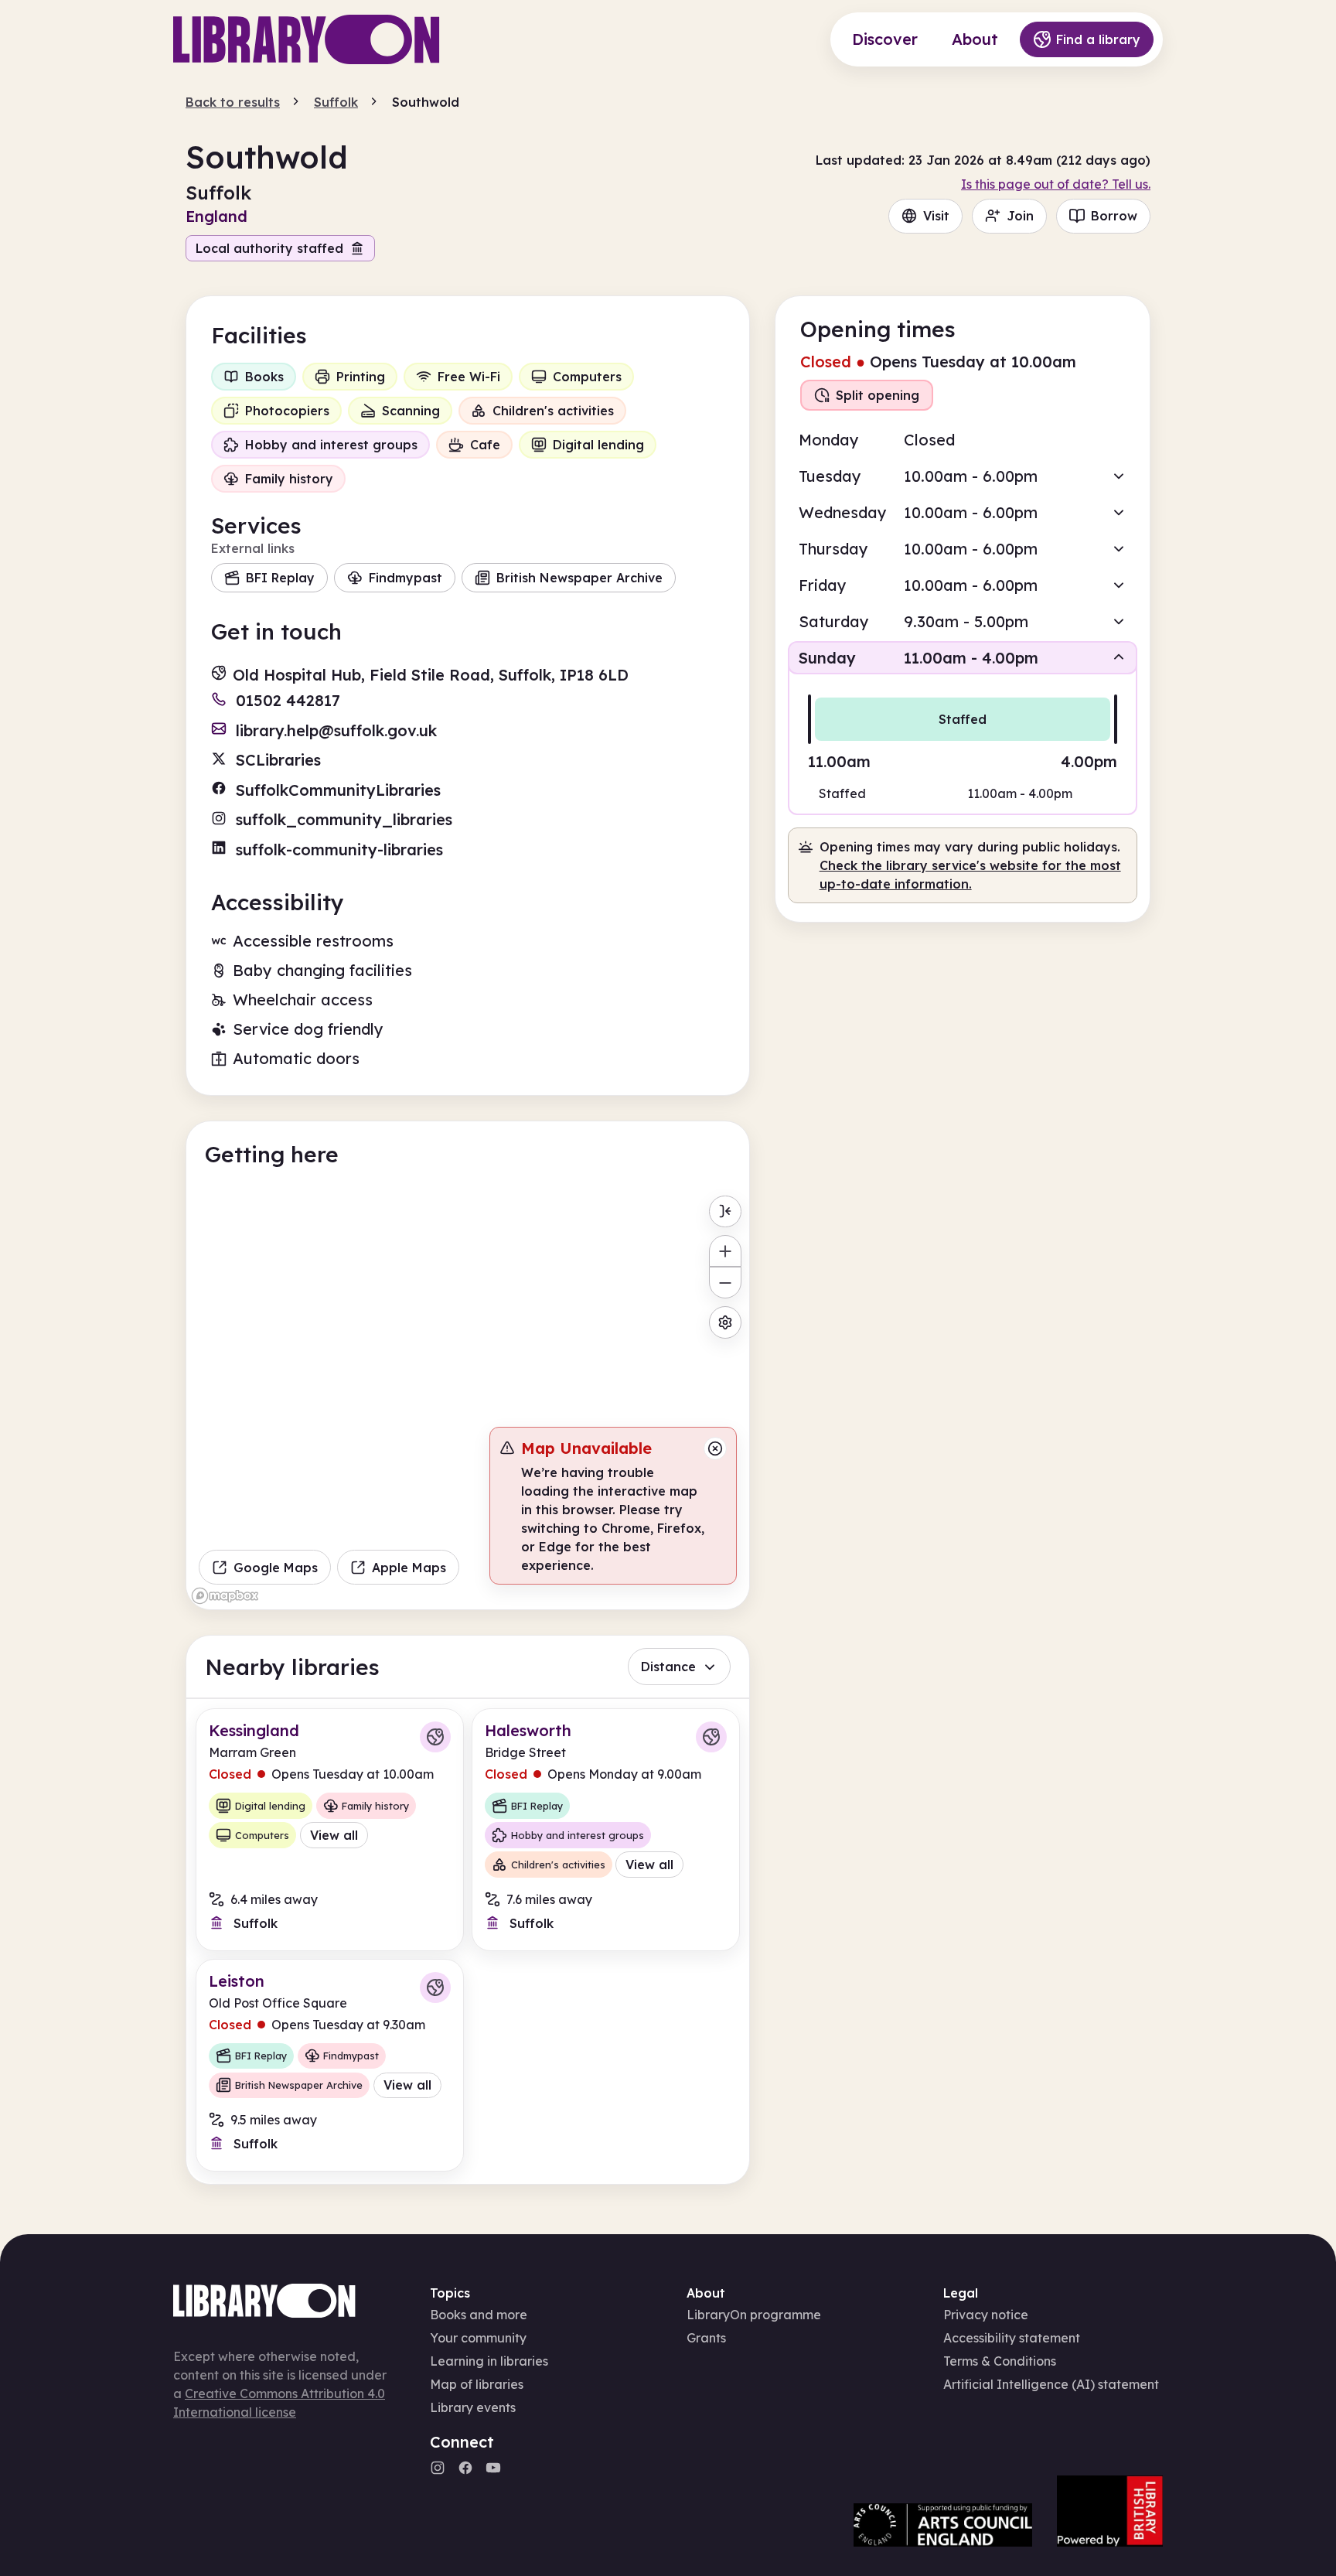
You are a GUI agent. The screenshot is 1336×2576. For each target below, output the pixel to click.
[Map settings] (725, 1322)
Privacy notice (986, 2315)
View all (334, 1835)
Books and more (479, 2315)
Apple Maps (409, 1568)
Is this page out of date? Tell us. (1056, 184)
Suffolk (336, 102)
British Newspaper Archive (579, 578)
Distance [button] (668, 1667)
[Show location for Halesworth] (711, 1737)
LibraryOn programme (754, 2315)
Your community (478, 2338)
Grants (706, 2338)
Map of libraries (477, 2384)
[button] (963, 476)
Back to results (233, 102)
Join (1020, 216)
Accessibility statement (1012, 2338)
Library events (473, 2407)
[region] (468, 1399)
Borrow (1114, 216)
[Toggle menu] (725, 1211)
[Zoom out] (725, 1283)
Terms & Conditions (1000, 2361)
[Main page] (307, 39)
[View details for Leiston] (330, 2065)
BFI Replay (280, 578)
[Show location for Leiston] (435, 1987)
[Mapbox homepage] (225, 1596)
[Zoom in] (725, 1251)
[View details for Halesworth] (606, 1829)
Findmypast (406, 578)
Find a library (1098, 39)
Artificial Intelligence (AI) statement (1051, 2384)
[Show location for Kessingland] (435, 1737)
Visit (936, 216)
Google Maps (276, 1568)
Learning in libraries (489, 2361)
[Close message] (715, 1448)
